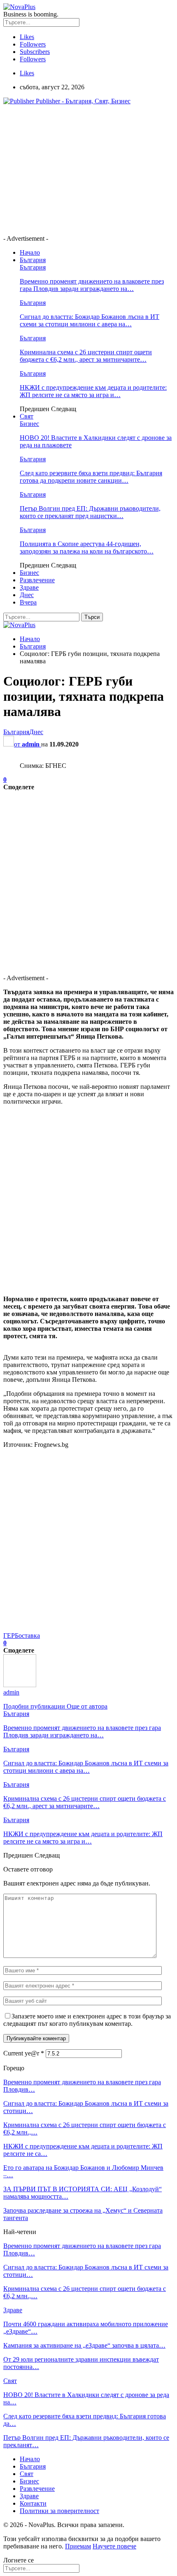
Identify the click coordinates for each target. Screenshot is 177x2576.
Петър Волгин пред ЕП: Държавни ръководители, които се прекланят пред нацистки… (90, 512)
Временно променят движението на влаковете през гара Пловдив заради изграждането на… (92, 285)
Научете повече (114, 2546)
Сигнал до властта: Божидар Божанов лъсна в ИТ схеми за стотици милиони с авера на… (90, 320)
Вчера (28, 602)
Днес (27, 595)
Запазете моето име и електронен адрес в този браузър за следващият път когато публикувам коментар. (87, 2020)
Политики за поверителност (59, 2511)
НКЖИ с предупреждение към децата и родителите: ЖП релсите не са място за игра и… (93, 391)
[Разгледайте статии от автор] (20, 1685)
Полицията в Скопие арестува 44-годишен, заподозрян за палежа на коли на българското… (87, 548)
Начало (30, 252)
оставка (29, 1636)
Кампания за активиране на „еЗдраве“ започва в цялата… (84, 2345)
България (33, 260)
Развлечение (37, 580)
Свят (27, 416)
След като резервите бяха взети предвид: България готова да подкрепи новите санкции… (91, 477)
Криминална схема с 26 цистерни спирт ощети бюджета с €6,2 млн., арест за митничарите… (86, 356)
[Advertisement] (72, 169)
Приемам (78, 2546)
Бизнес (29, 424)
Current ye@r (24, 2053)
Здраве (29, 587)
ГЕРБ (11, 1636)
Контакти (33, 2503)
